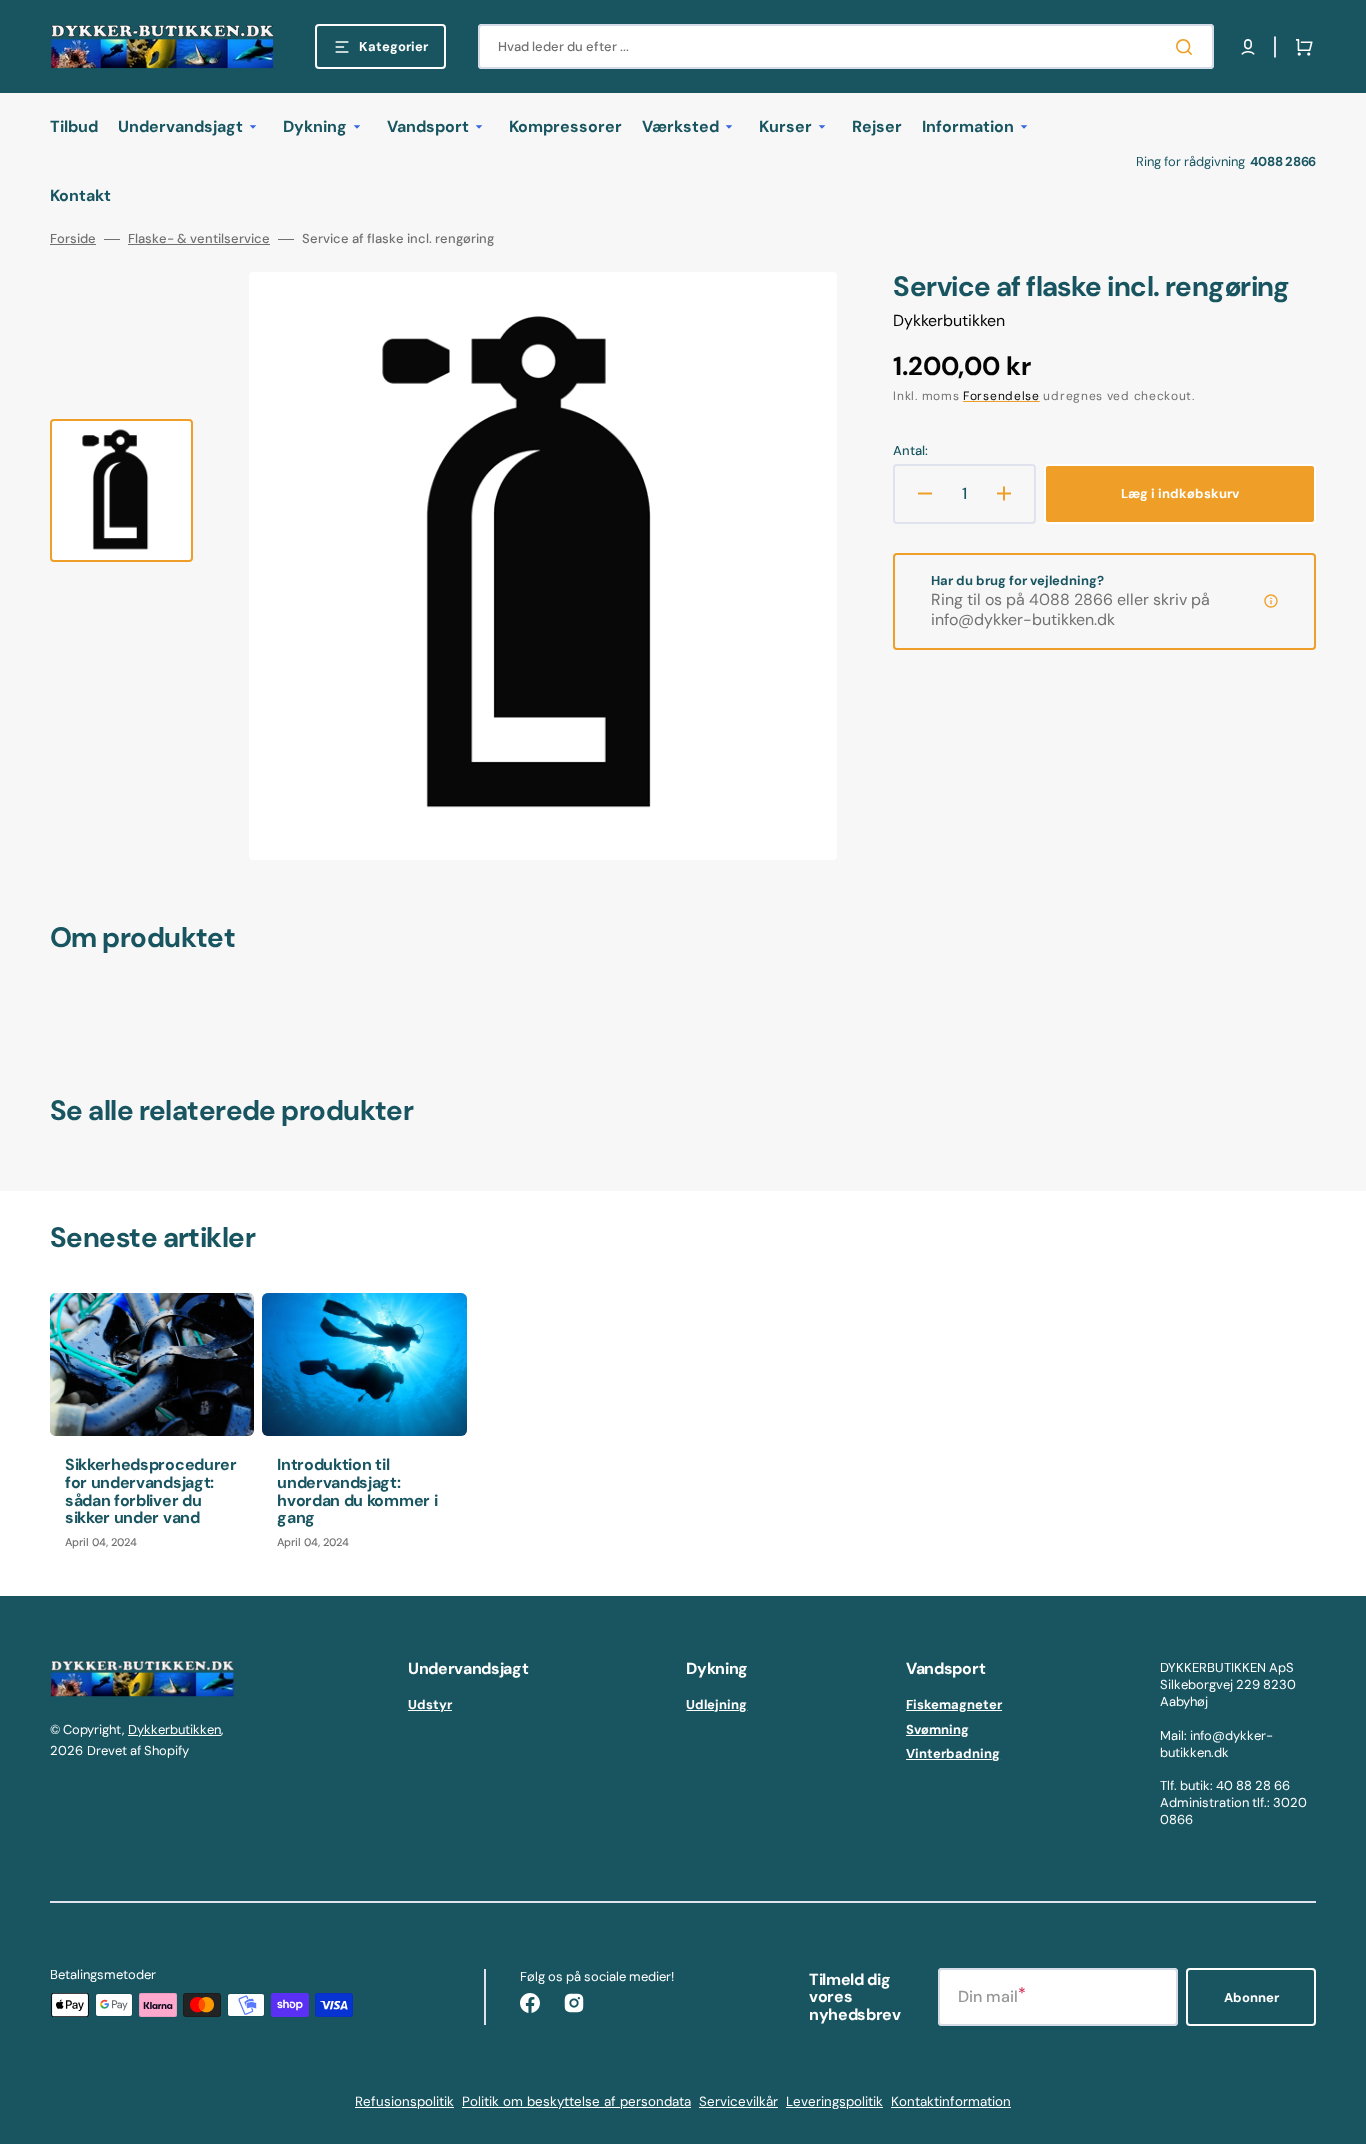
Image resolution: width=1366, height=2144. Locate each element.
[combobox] (846, 46)
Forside (73, 239)
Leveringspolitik (834, 2101)
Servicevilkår (738, 2101)
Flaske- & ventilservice (199, 239)
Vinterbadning (953, 1753)
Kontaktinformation (951, 2101)
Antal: (910, 451)
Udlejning (716, 1705)
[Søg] (1188, 47)
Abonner (1251, 1997)
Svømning (937, 1729)
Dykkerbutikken (174, 1729)
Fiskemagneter (954, 1705)
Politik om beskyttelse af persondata (576, 2101)
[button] (1248, 47)
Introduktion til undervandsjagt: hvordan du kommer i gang (357, 1491)
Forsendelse (1001, 396)
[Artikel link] (152, 1428)
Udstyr (430, 1705)
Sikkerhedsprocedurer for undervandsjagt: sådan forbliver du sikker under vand (151, 1491)
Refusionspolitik (404, 2101)
